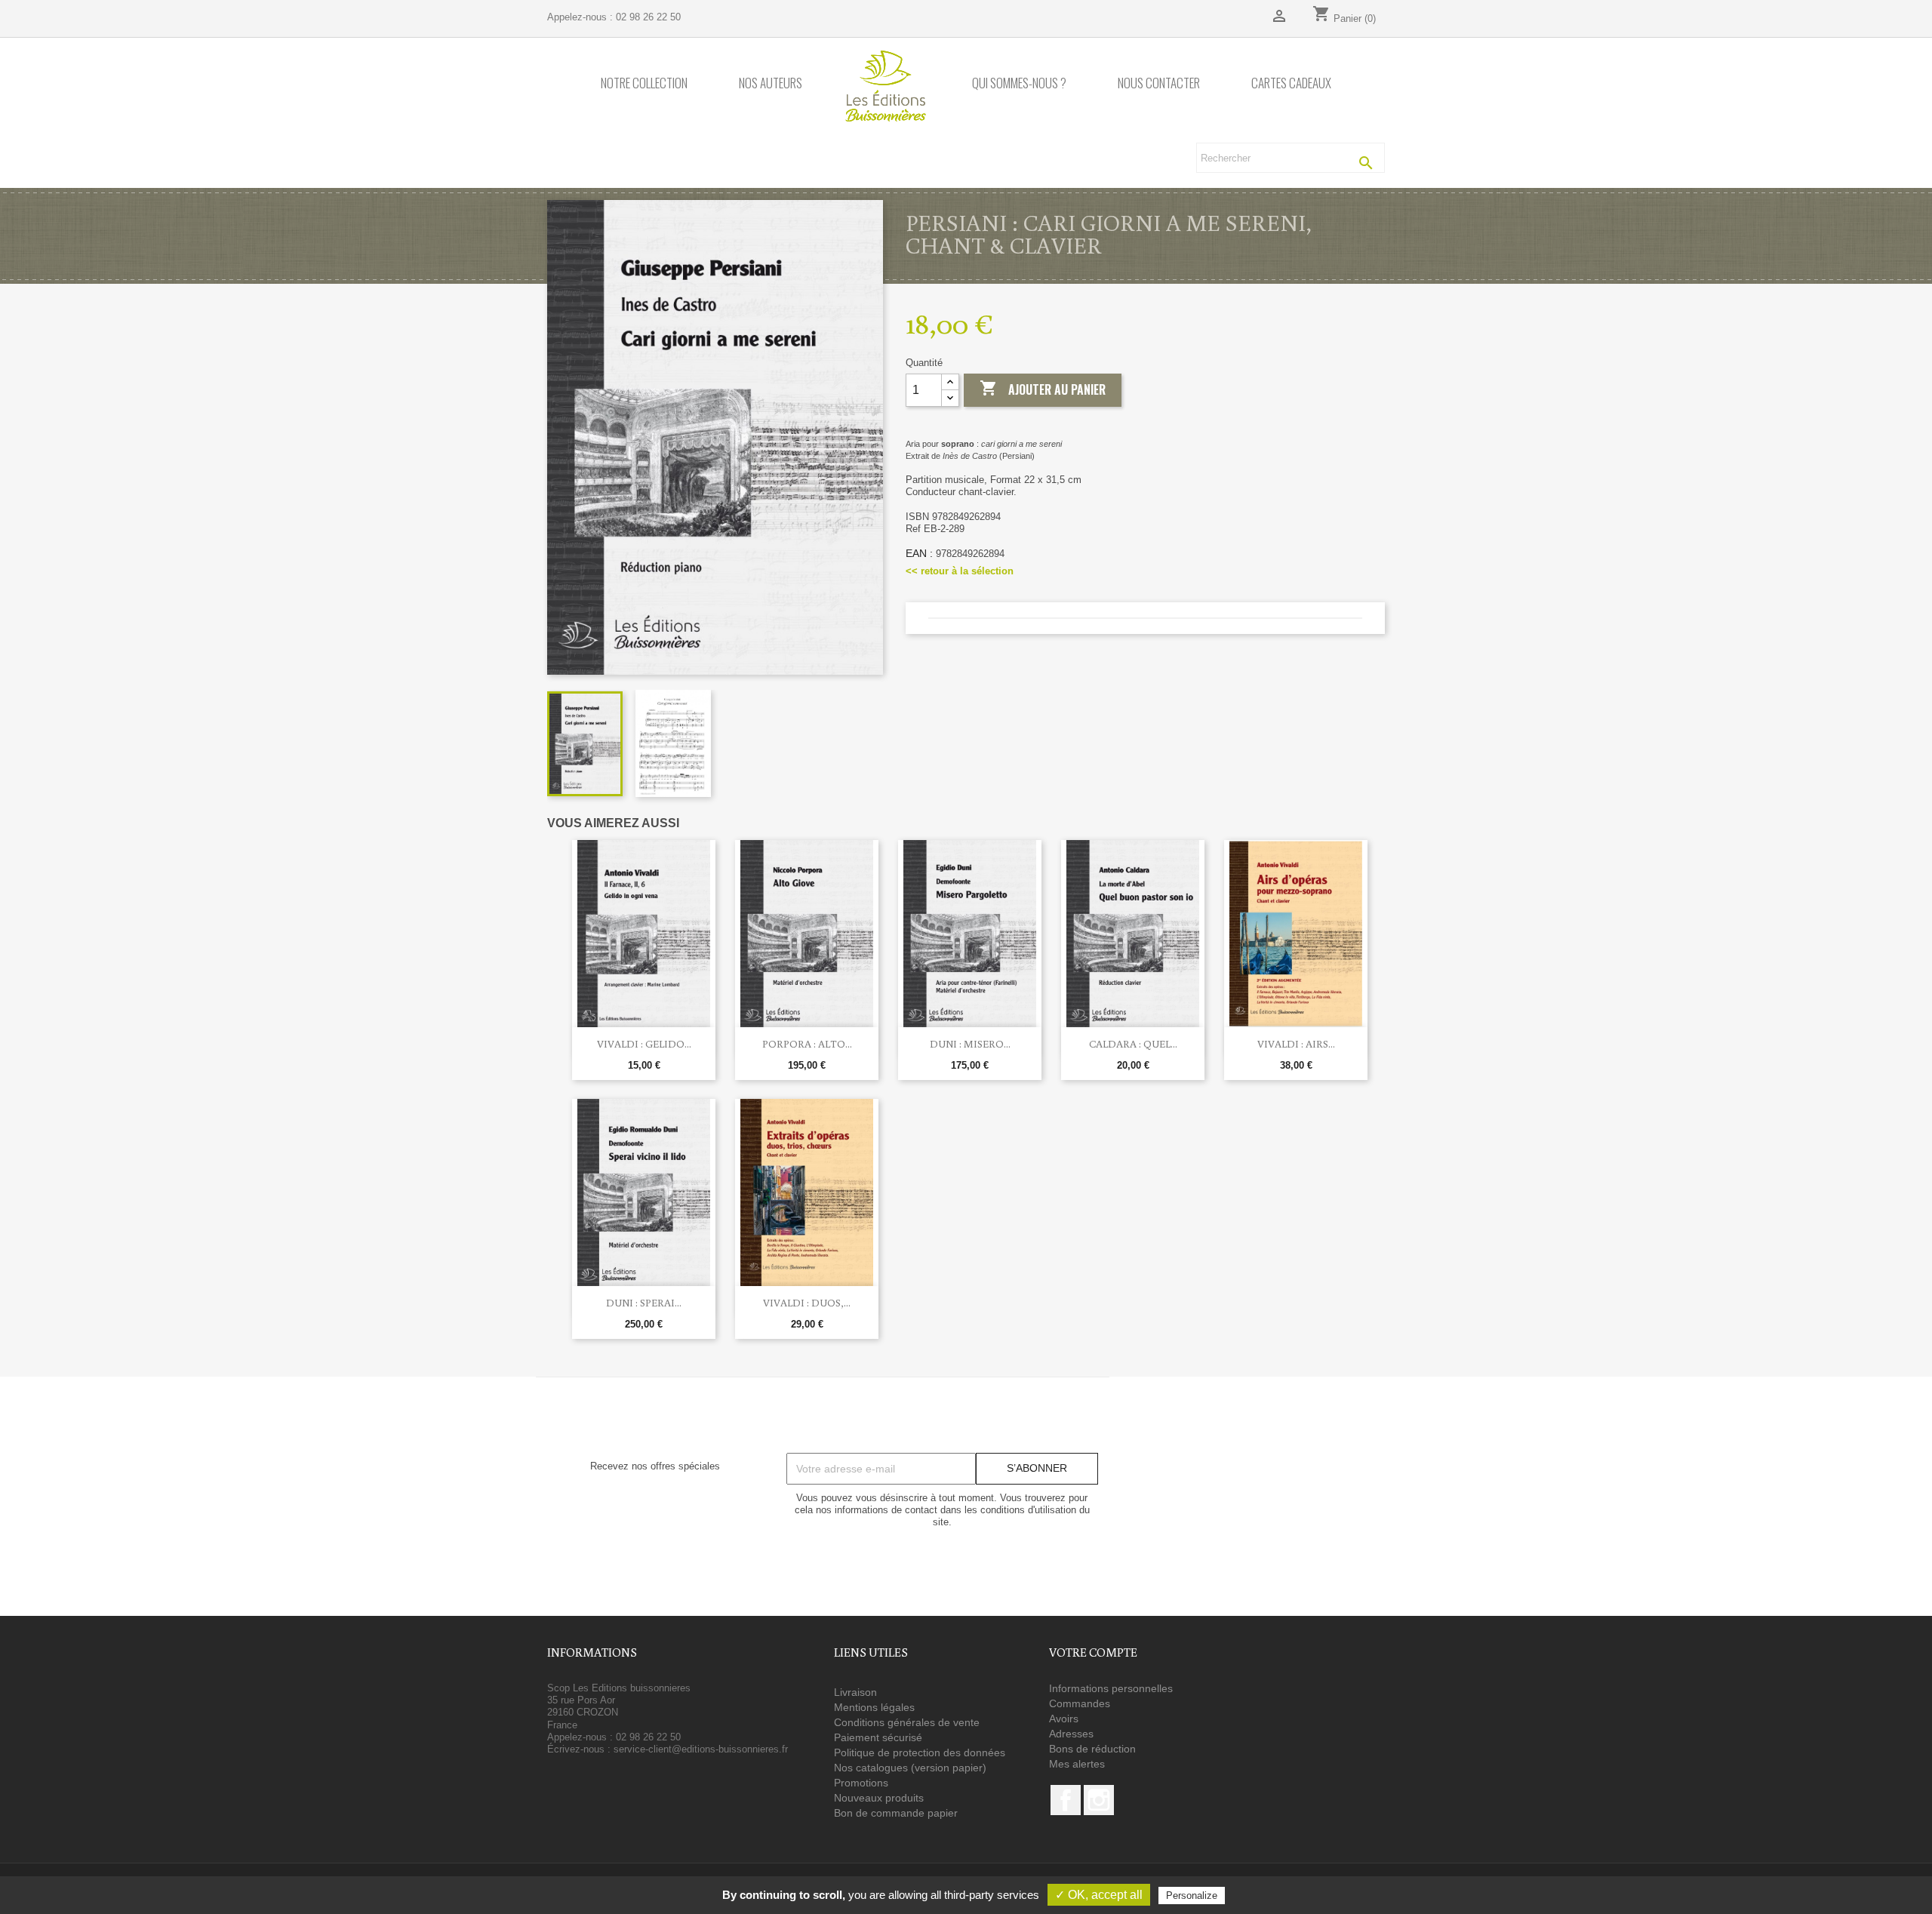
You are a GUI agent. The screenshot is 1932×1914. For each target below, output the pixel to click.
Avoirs (1064, 1719)
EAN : (919, 553)
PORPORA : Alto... (807, 1044)
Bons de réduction (1092, 1749)
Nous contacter (1159, 83)
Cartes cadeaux (1291, 83)
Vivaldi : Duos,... (807, 1303)
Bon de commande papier (896, 1813)
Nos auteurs (771, 83)
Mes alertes (1077, 1764)
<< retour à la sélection (960, 571)
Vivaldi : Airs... (1296, 1044)
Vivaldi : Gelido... (644, 1044)
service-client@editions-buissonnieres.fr (701, 1749)
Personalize (1192, 1896)
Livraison (855, 1692)
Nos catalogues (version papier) (910, 1768)
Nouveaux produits (879, 1798)
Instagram (1099, 1800)
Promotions (861, 1783)
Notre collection (644, 83)
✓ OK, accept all (1099, 1895)
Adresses (1071, 1734)
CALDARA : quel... (1133, 1044)
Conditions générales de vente (907, 1722)
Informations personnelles (1111, 1688)
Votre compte (1093, 1652)
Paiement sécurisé (878, 1737)
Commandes (1080, 1703)
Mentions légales (874, 1707)
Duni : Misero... (970, 1044)
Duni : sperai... (644, 1303)
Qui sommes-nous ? (1019, 83)
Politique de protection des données (920, 1752)
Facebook (1066, 1800)
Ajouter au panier (1043, 389)
